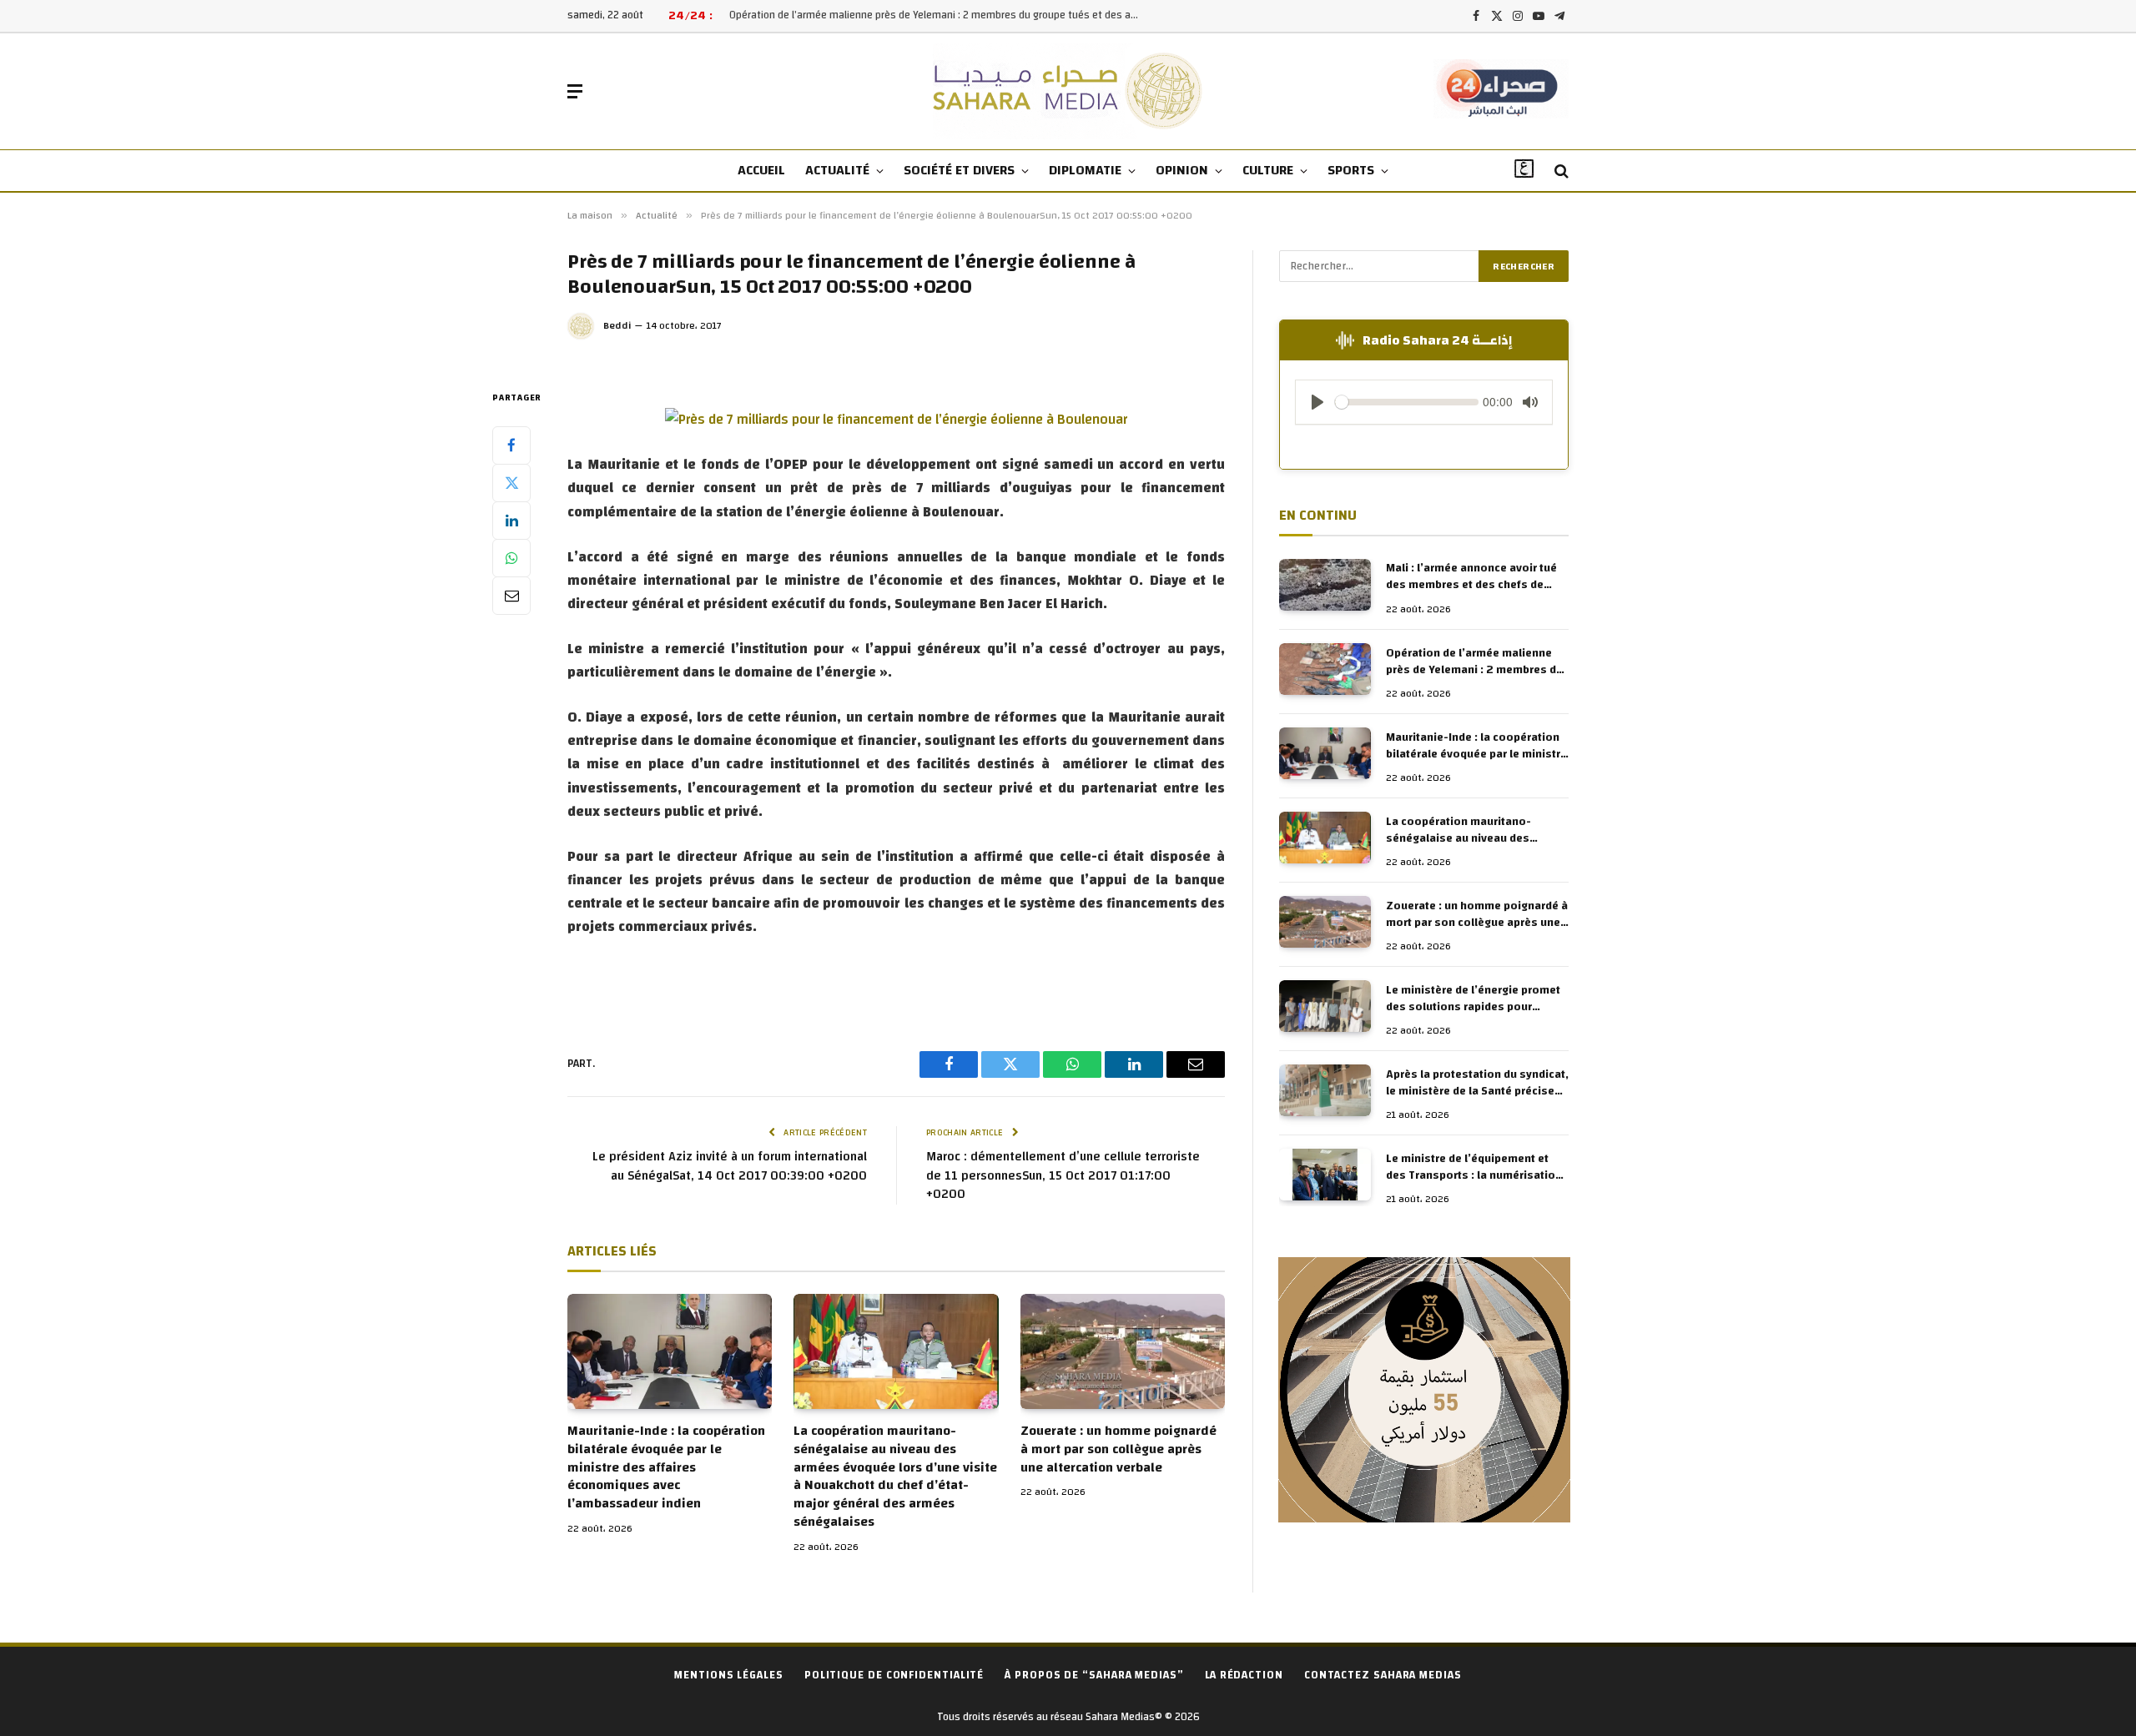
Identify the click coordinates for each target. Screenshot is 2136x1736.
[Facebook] (511, 445)
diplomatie (1085, 170)
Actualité (837, 170)
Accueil (761, 170)
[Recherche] (1560, 171)
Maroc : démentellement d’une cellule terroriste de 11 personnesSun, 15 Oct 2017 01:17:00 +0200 (1063, 1175)
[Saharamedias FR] (1068, 91)
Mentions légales (729, 1675)
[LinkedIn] (511, 520)
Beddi (617, 325)
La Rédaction (1244, 1675)
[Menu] (575, 91)
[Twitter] (511, 482)
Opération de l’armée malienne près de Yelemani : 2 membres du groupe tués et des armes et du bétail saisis (938, 15)
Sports (1351, 170)
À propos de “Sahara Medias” (1094, 1675)
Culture (1268, 170)
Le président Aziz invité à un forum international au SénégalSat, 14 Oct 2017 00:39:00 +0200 (730, 1166)
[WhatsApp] (511, 557)
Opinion (1182, 170)
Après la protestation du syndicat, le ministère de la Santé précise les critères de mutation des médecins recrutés (1477, 1083)
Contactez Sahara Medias (1383, 1675)
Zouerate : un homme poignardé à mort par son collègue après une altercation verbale (1118, 1449)
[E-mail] (511, 595)
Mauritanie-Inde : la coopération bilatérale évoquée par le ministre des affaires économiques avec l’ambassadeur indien (666, 1468)
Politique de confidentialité (894, 1675)
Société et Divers (959, 170)
